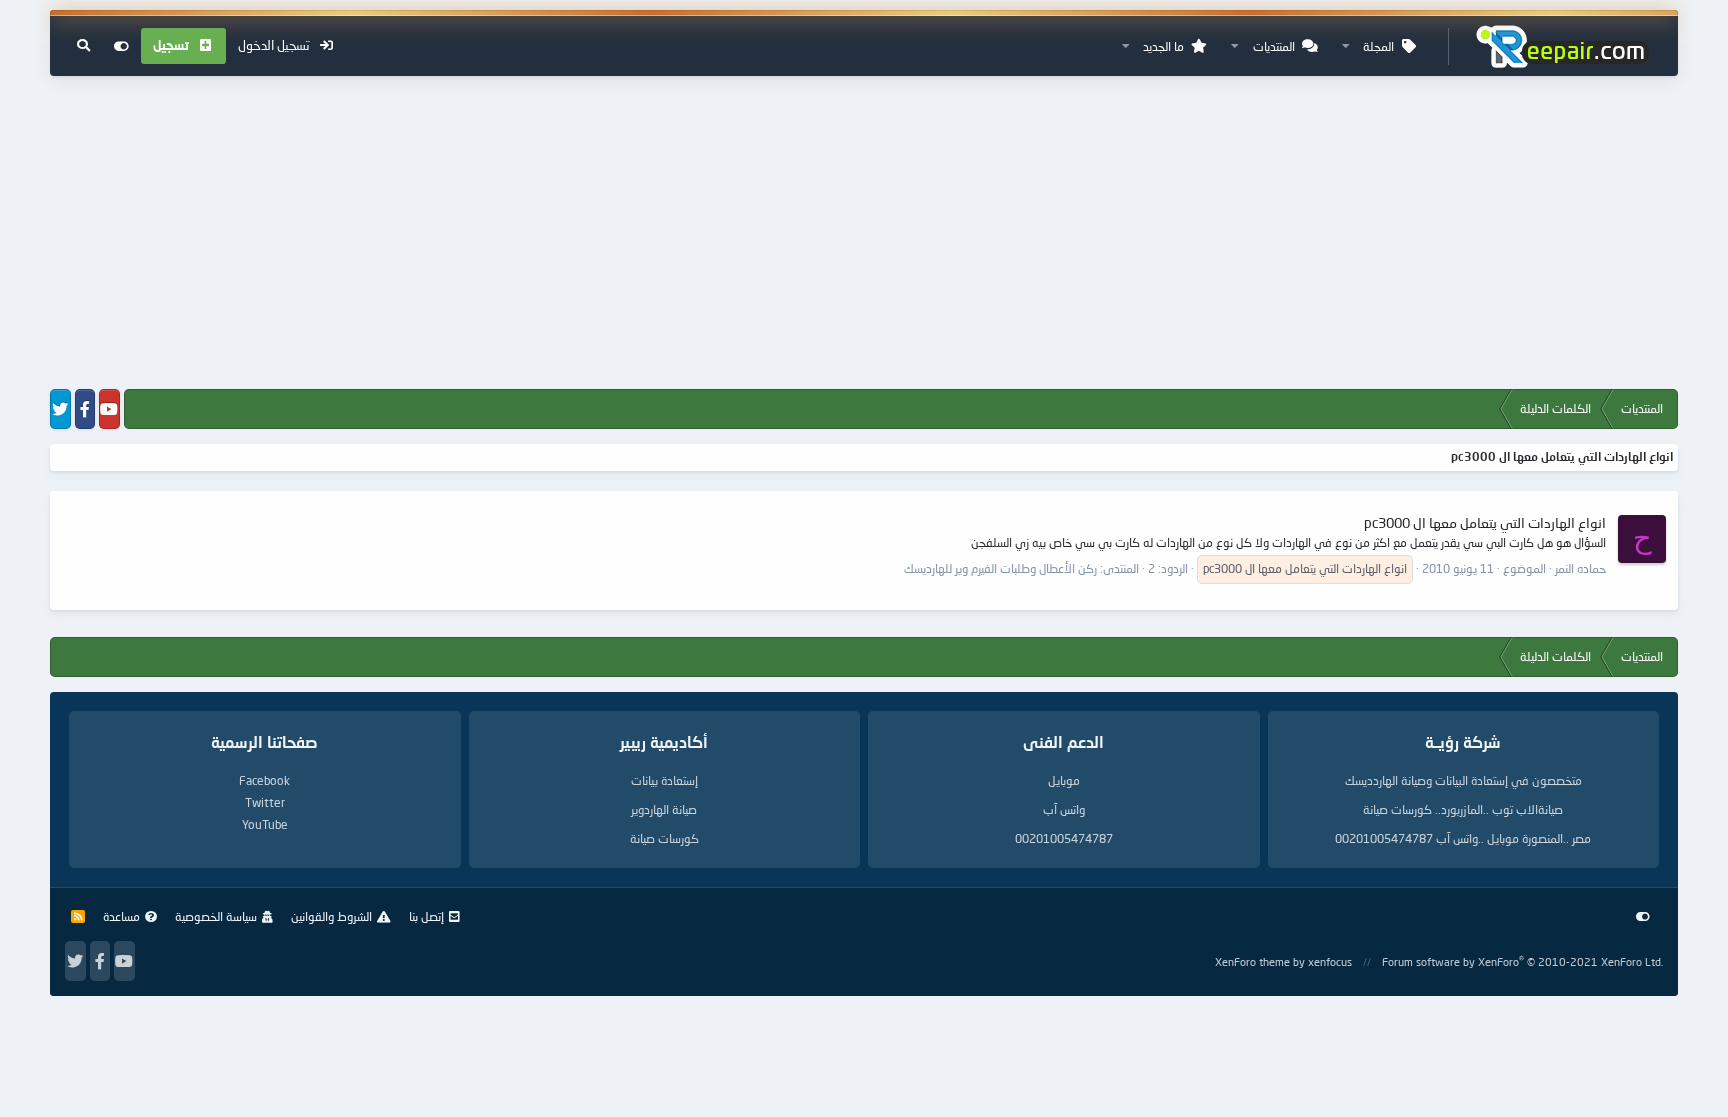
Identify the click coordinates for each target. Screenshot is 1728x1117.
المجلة (1378, 46)
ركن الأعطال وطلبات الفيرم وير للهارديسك (1000, 568)
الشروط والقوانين (331, 916)
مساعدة (121, 916)
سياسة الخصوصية (216, 916)
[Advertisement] (864, 234)
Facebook (264, 780)
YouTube (265, 824)
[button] (1346, 46)
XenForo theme (1252, 961)
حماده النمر (1580, 568)
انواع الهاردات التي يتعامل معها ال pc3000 (1485, 522)
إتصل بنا (426, 916)
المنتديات (1274, 46)
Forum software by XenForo (1522, 961)
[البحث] (83, 46)
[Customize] (121, 46)
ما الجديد (1163, 46)
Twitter (265, 802)
